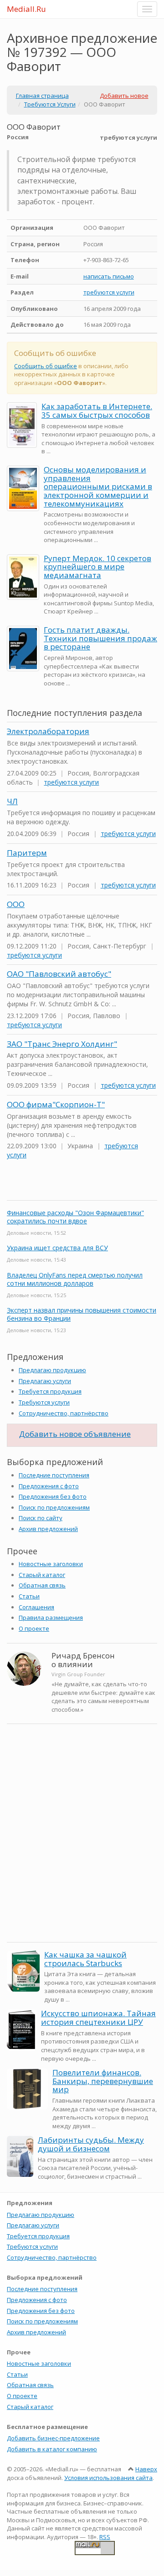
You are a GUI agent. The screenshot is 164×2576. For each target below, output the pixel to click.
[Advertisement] (82, 1850)
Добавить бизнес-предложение (53, 2438)
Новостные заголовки (51, 1564)
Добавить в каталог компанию (52, 2449)
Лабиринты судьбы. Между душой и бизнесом (91, 2144)
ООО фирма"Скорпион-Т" (56, 1104)
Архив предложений (48, 1529)
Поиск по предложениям (54, 1507)
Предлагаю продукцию (52, 1370)
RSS (105, 2537)
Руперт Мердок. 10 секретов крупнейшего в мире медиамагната (97, 567)
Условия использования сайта (108, 2478)
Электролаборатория (48, 731)
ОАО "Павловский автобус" (59, 974)
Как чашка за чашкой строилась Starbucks (85, 1959)
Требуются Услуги (50, 104)
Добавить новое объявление (75, 1434)
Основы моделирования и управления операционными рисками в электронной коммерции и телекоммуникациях (98, 487)
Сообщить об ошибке (46, 366)
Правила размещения (51, 1618)
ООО (16, 904)
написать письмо (109, 276)
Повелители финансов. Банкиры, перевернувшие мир (103, 2081)
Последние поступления (54, 1475)
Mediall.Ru (26, 9)
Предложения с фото (49, 1486)
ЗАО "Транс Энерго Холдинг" (62, 1044)
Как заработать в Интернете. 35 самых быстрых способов (97, 411)
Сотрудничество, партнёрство (64, 1413)
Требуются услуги (44, 1402)
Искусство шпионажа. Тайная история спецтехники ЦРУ (98, 2018)
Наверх (146, 2469)
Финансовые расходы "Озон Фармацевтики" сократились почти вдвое (75, 1217)
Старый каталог (42, 1575)
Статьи (29, 1596)
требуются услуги (109, 292)
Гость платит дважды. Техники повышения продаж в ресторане (100, 638)
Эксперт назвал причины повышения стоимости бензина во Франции (82, 1314)
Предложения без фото (53, 1496)
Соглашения (36, 1607)
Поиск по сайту (41, 1518)
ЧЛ (12, 801)
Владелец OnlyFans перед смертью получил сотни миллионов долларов (75, 1279)
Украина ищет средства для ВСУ (57, 1248)
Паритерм (27, 853)
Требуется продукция (50, 1391)
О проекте (34, 1628)
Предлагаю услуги (45, 1381)
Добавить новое (124, 96)
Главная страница (42, 96)
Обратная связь (42, 1585)
